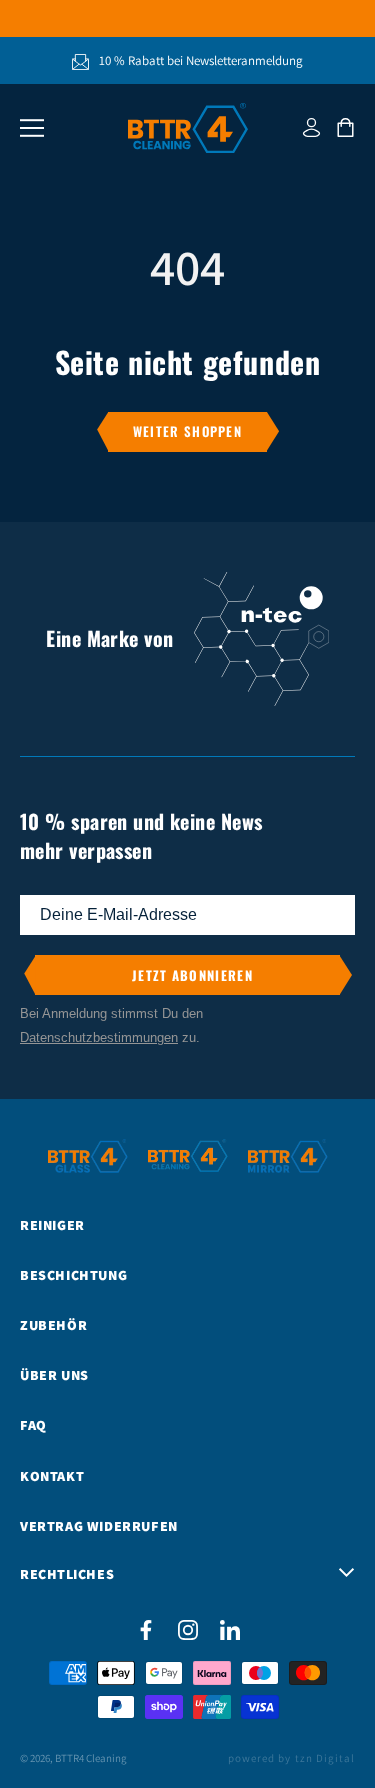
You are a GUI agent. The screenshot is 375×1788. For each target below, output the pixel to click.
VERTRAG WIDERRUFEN (99, 1526)
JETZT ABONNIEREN (192, 974)
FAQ (33, 1425)
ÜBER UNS (54, 1375)
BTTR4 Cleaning (91, 1758)
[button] (32, 128)
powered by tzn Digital (291, 1758)
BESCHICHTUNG (73, 1275)
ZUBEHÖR (53, 1325)
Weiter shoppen (187, 431)
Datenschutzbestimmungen (99, 1036)
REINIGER (52, 1225)
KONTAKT (52, 1476)
